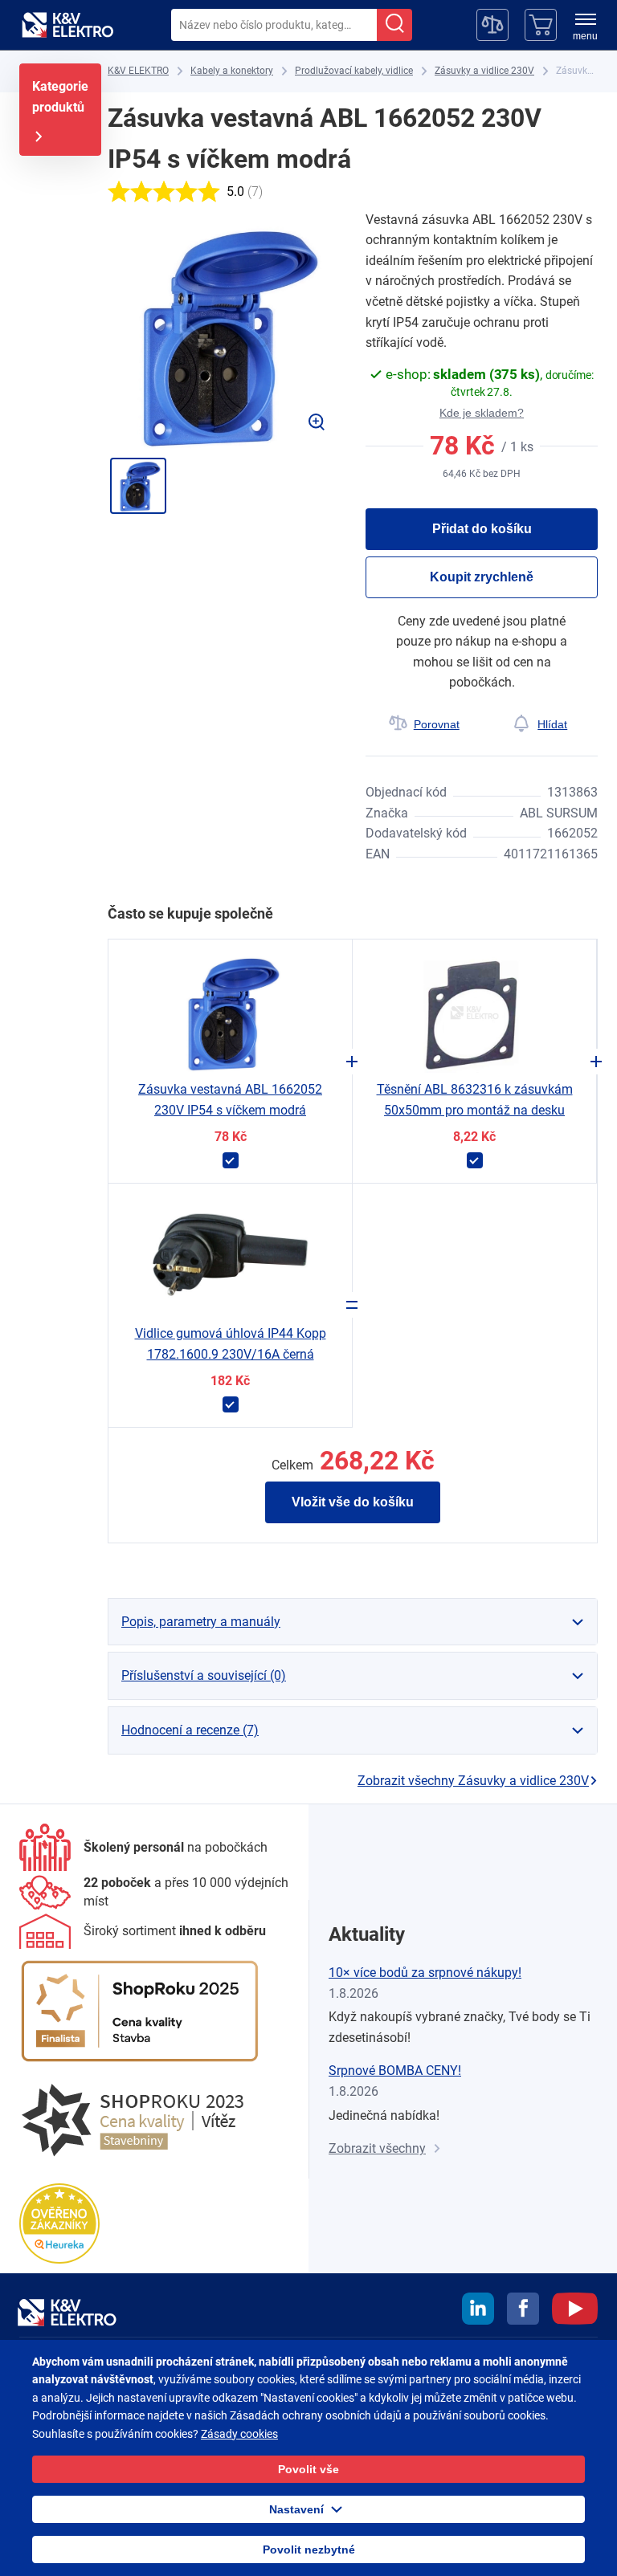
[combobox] (274, 25)
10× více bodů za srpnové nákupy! (425, 1973)
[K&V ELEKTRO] (67, 25)
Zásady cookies (239, 2434)
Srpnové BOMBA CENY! (395, 2071)
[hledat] (394, 25)
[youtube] (575, 2311)
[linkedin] (478, 2311)
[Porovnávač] (492, 25)
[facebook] (523, 2311)
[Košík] (541, 25)
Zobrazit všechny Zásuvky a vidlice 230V (473, 1781)
